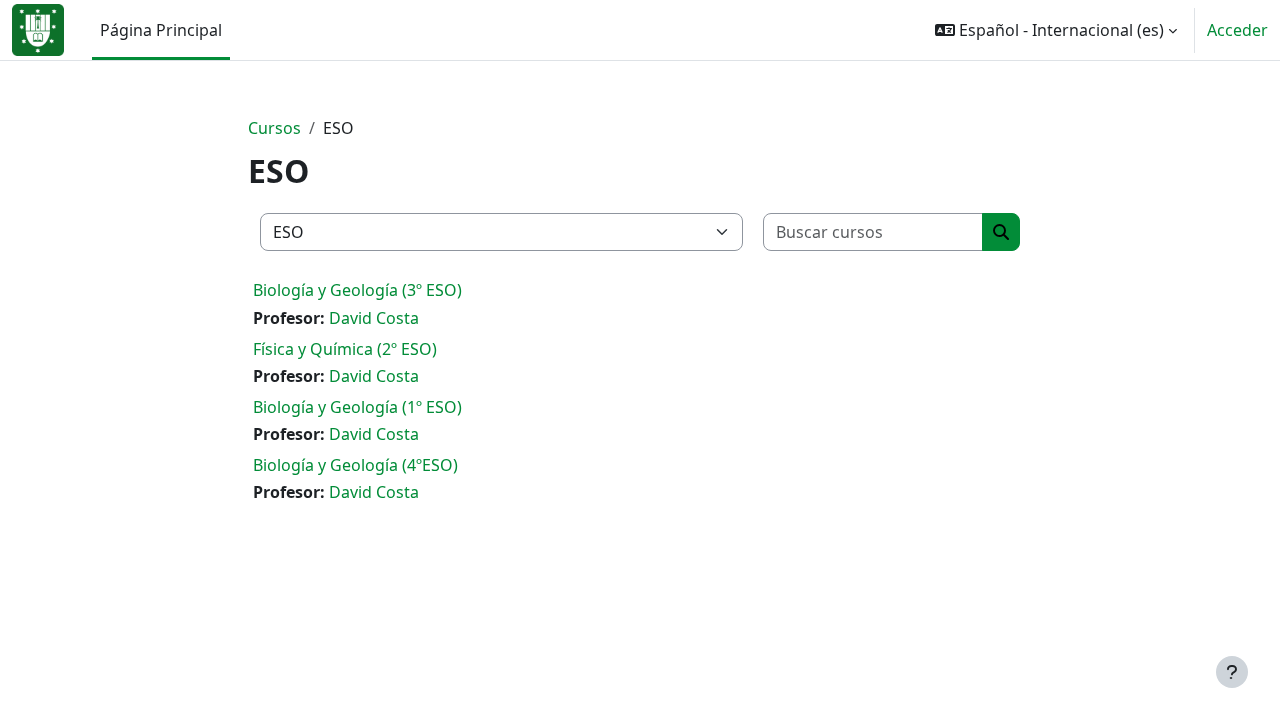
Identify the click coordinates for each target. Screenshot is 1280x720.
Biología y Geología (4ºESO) (355, 465)
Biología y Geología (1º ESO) (357, 407)
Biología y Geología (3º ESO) (357, 290)
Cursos (274, 128)
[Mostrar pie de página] (1232, 672)
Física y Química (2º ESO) (345, 349)
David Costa (374, 318)
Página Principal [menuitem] (161, 30)
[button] (1056, 30)
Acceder (1237, 30)
